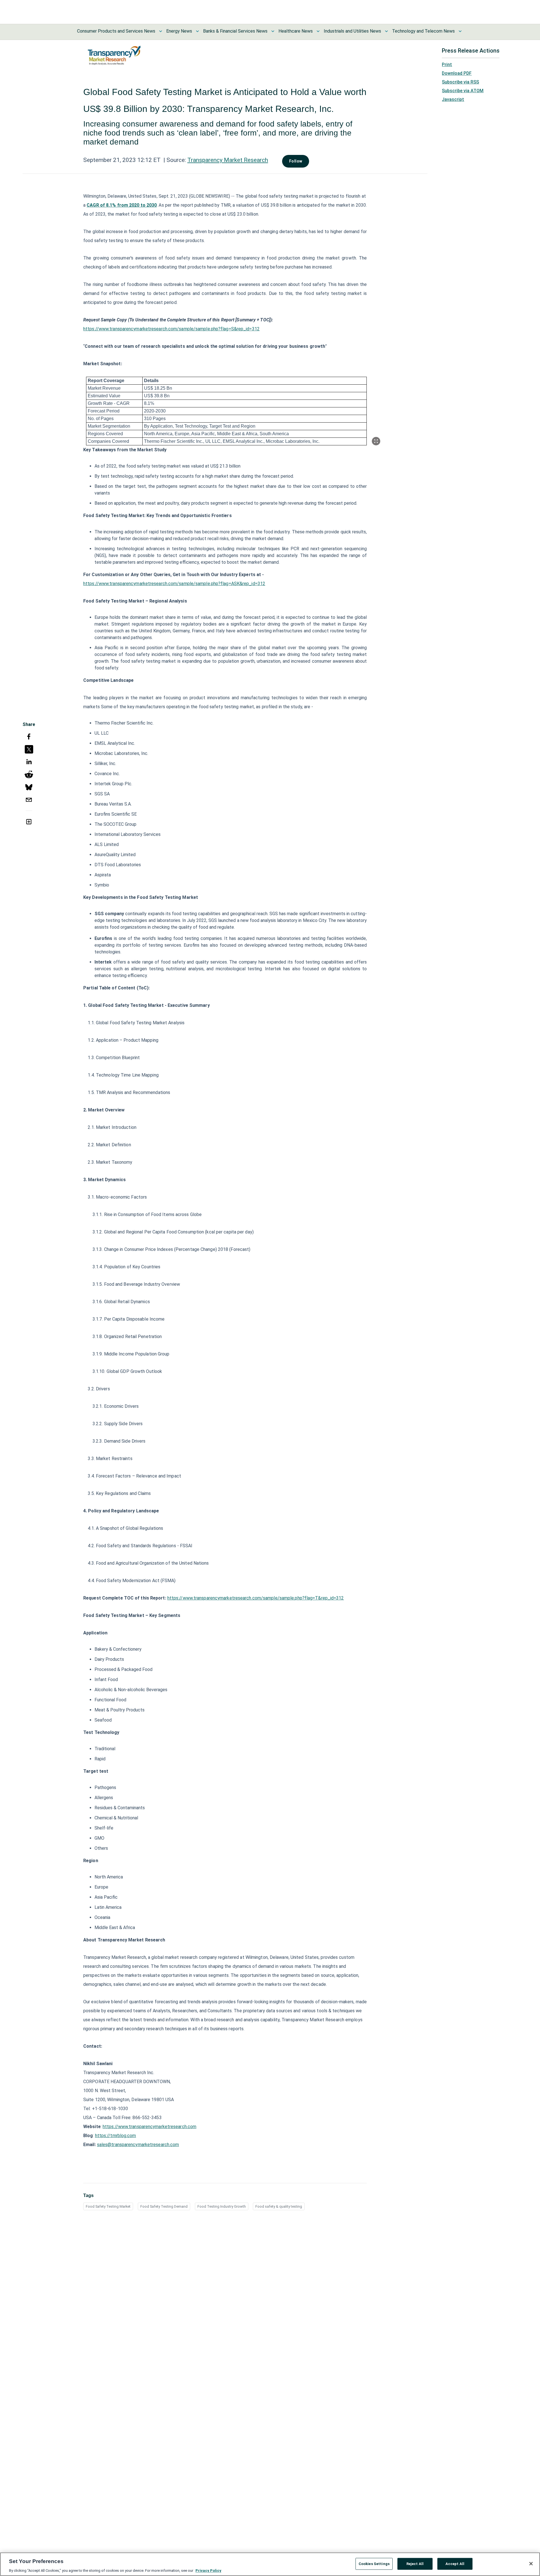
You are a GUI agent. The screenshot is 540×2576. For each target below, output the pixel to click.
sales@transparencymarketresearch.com (138, 2145)
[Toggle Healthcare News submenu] (318, 31)
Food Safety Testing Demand (164, 2206)
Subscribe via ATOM (463, 91)
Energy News (179, 31)
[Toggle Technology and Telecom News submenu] (460, 31)
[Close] (531, 2564)
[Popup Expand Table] (376, 441)
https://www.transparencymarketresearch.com (149, 2127)
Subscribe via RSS (460, 82)
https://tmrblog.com (116, 2136)
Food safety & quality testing (279, 2206)
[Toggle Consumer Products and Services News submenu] (161, 31)
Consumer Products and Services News (116, 31)
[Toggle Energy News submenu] (197, 31)
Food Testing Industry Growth (222, 2206)
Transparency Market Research (228, 160)
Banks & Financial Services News (235, 31)
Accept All (455, 2563)
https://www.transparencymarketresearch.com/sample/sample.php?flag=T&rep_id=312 (256, 1598)
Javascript (453, 99)
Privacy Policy (208, 2570)
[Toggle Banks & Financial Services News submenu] (273, 31)
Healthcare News (296, 31)
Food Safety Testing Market (108, 2206)
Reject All (415, 2563)
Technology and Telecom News (423, 31)
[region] (270, 2564)
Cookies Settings (374, 2563)
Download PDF (457, 73)
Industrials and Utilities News (352, 31)
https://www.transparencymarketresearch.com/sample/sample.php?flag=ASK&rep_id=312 (174, 584)
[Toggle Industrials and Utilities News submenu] (386, 31)
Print (447, 65)
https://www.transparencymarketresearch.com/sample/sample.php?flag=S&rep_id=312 (171, 329)
